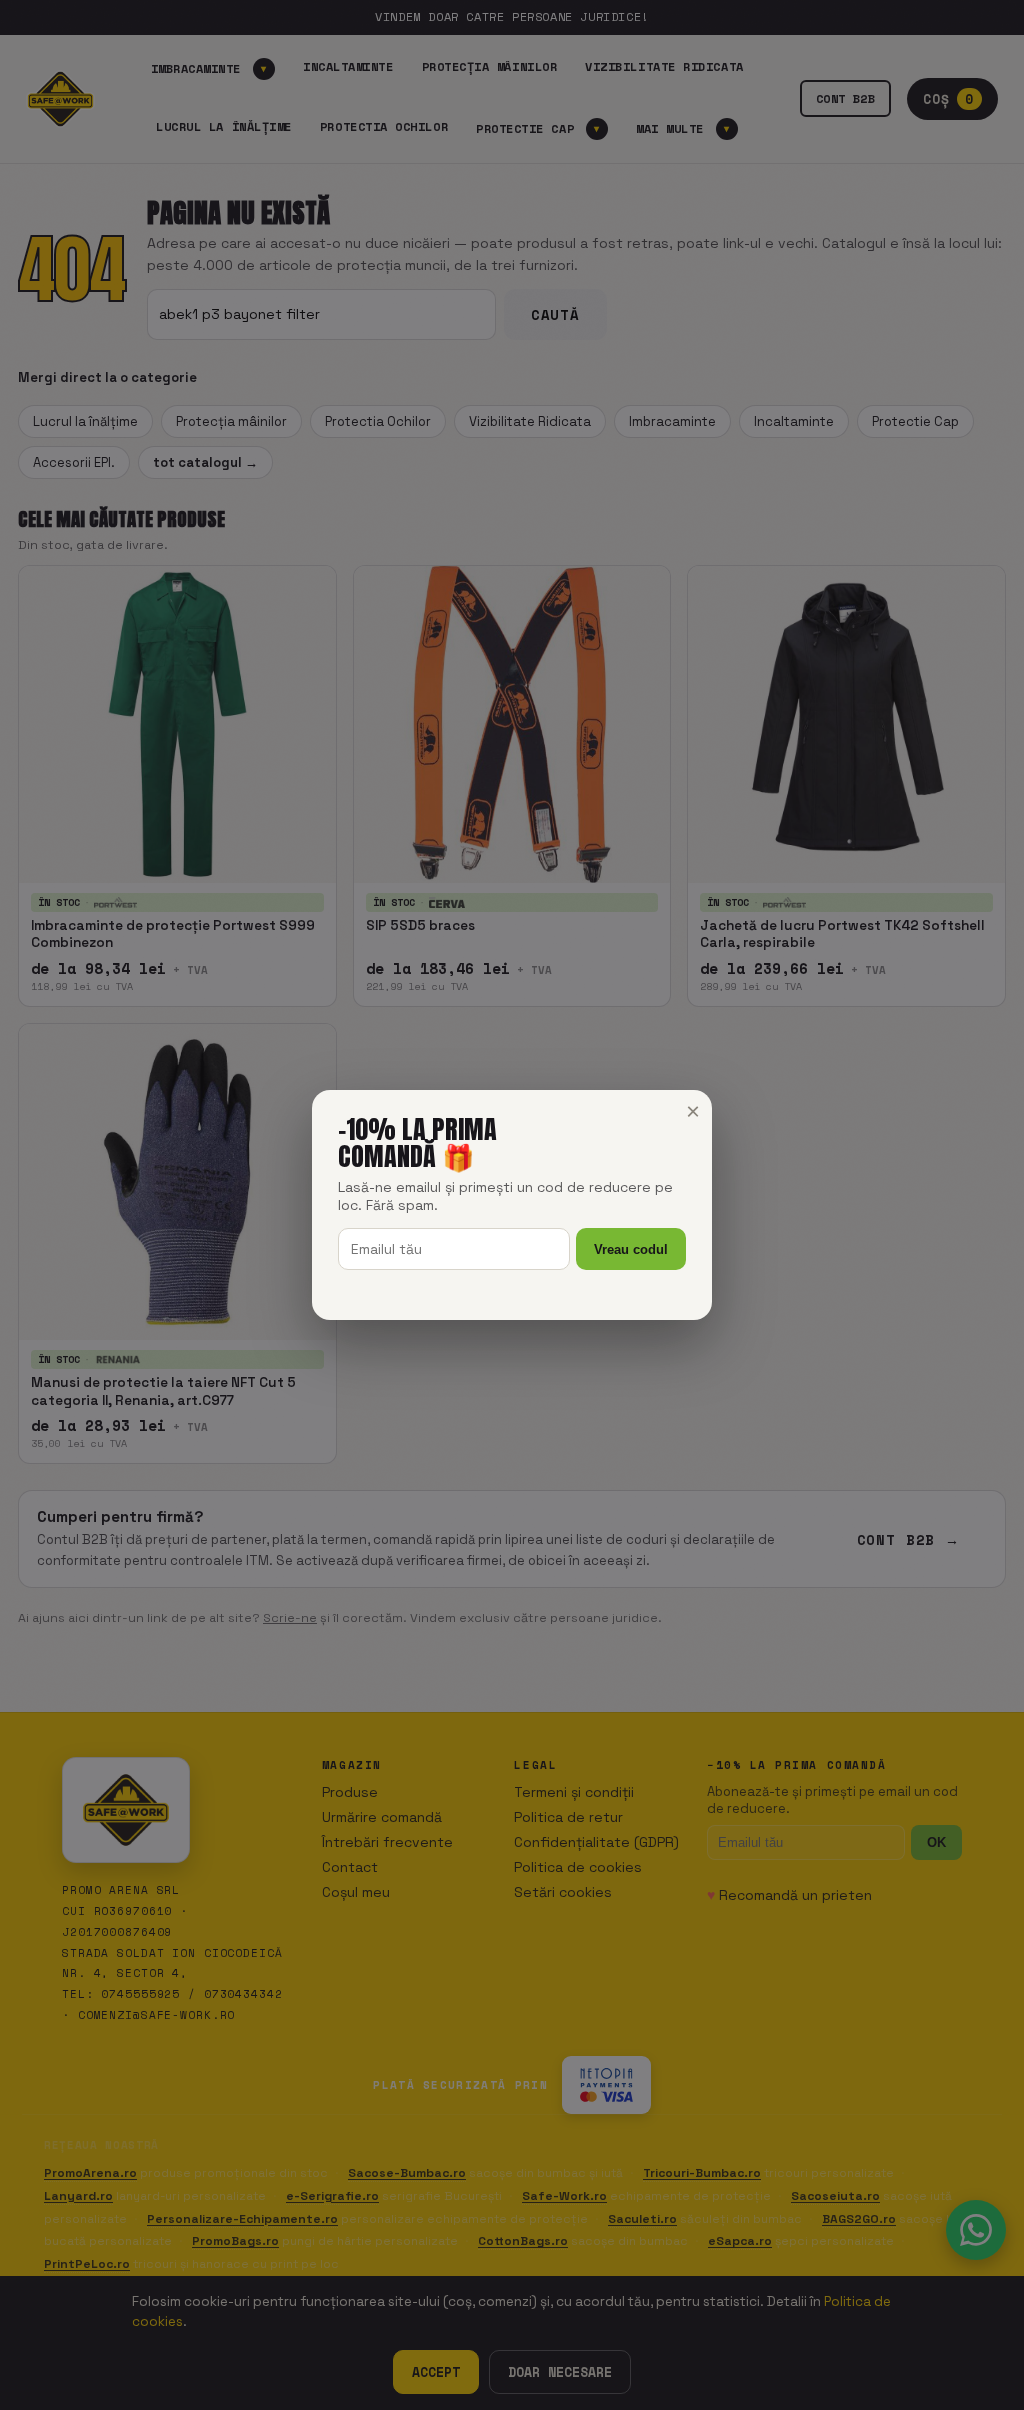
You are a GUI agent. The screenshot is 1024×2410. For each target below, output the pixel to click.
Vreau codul (631, 1249)
